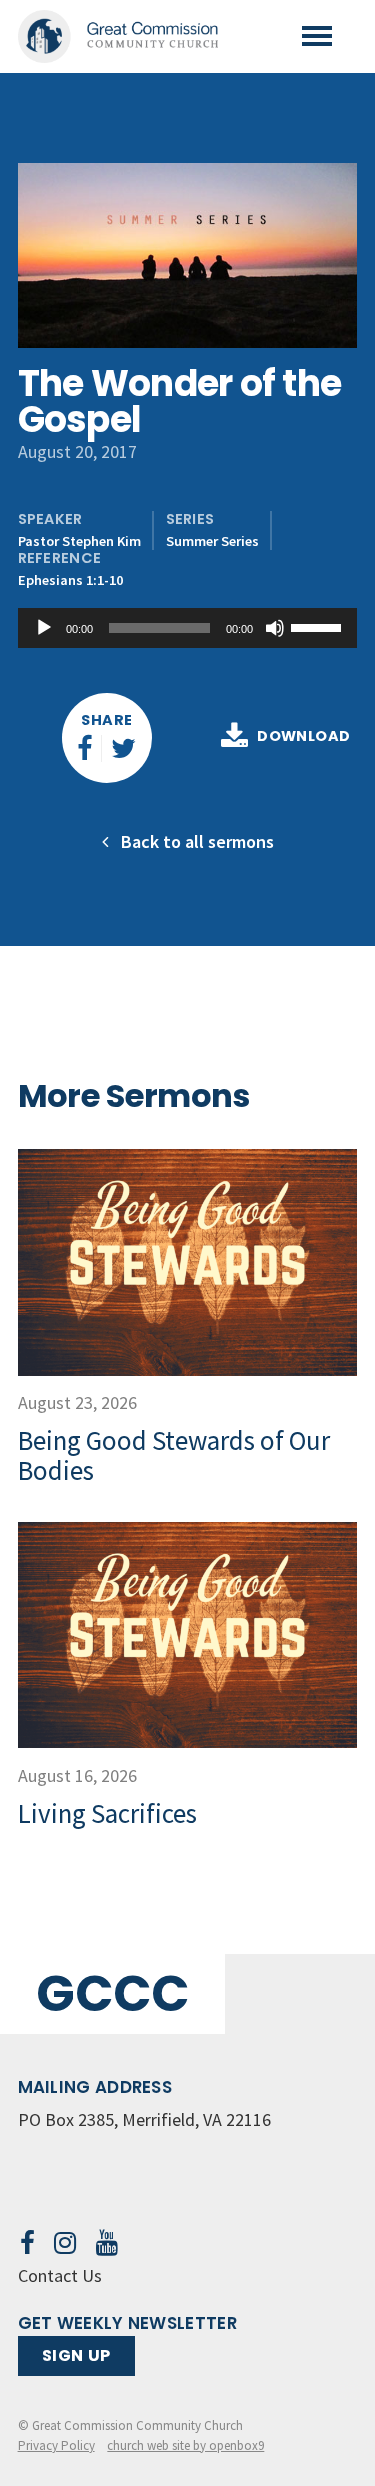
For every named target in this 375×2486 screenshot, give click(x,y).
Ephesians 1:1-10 (70, 580)
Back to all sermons (195, 841)
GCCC (112, 1993)
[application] (188, 628)
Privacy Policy (56, 2445)
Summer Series (212, 541)
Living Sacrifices (107, 1813)
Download (303, 737)
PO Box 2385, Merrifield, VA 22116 (144, 2119)
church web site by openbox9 (185, 2445)
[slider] (319, 626)
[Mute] (275, 628)
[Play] (44, 628)
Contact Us (60, 2275)
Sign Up (76, 2355)
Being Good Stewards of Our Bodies (174, 1455)
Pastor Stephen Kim (79, 541)
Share (106, 720)
